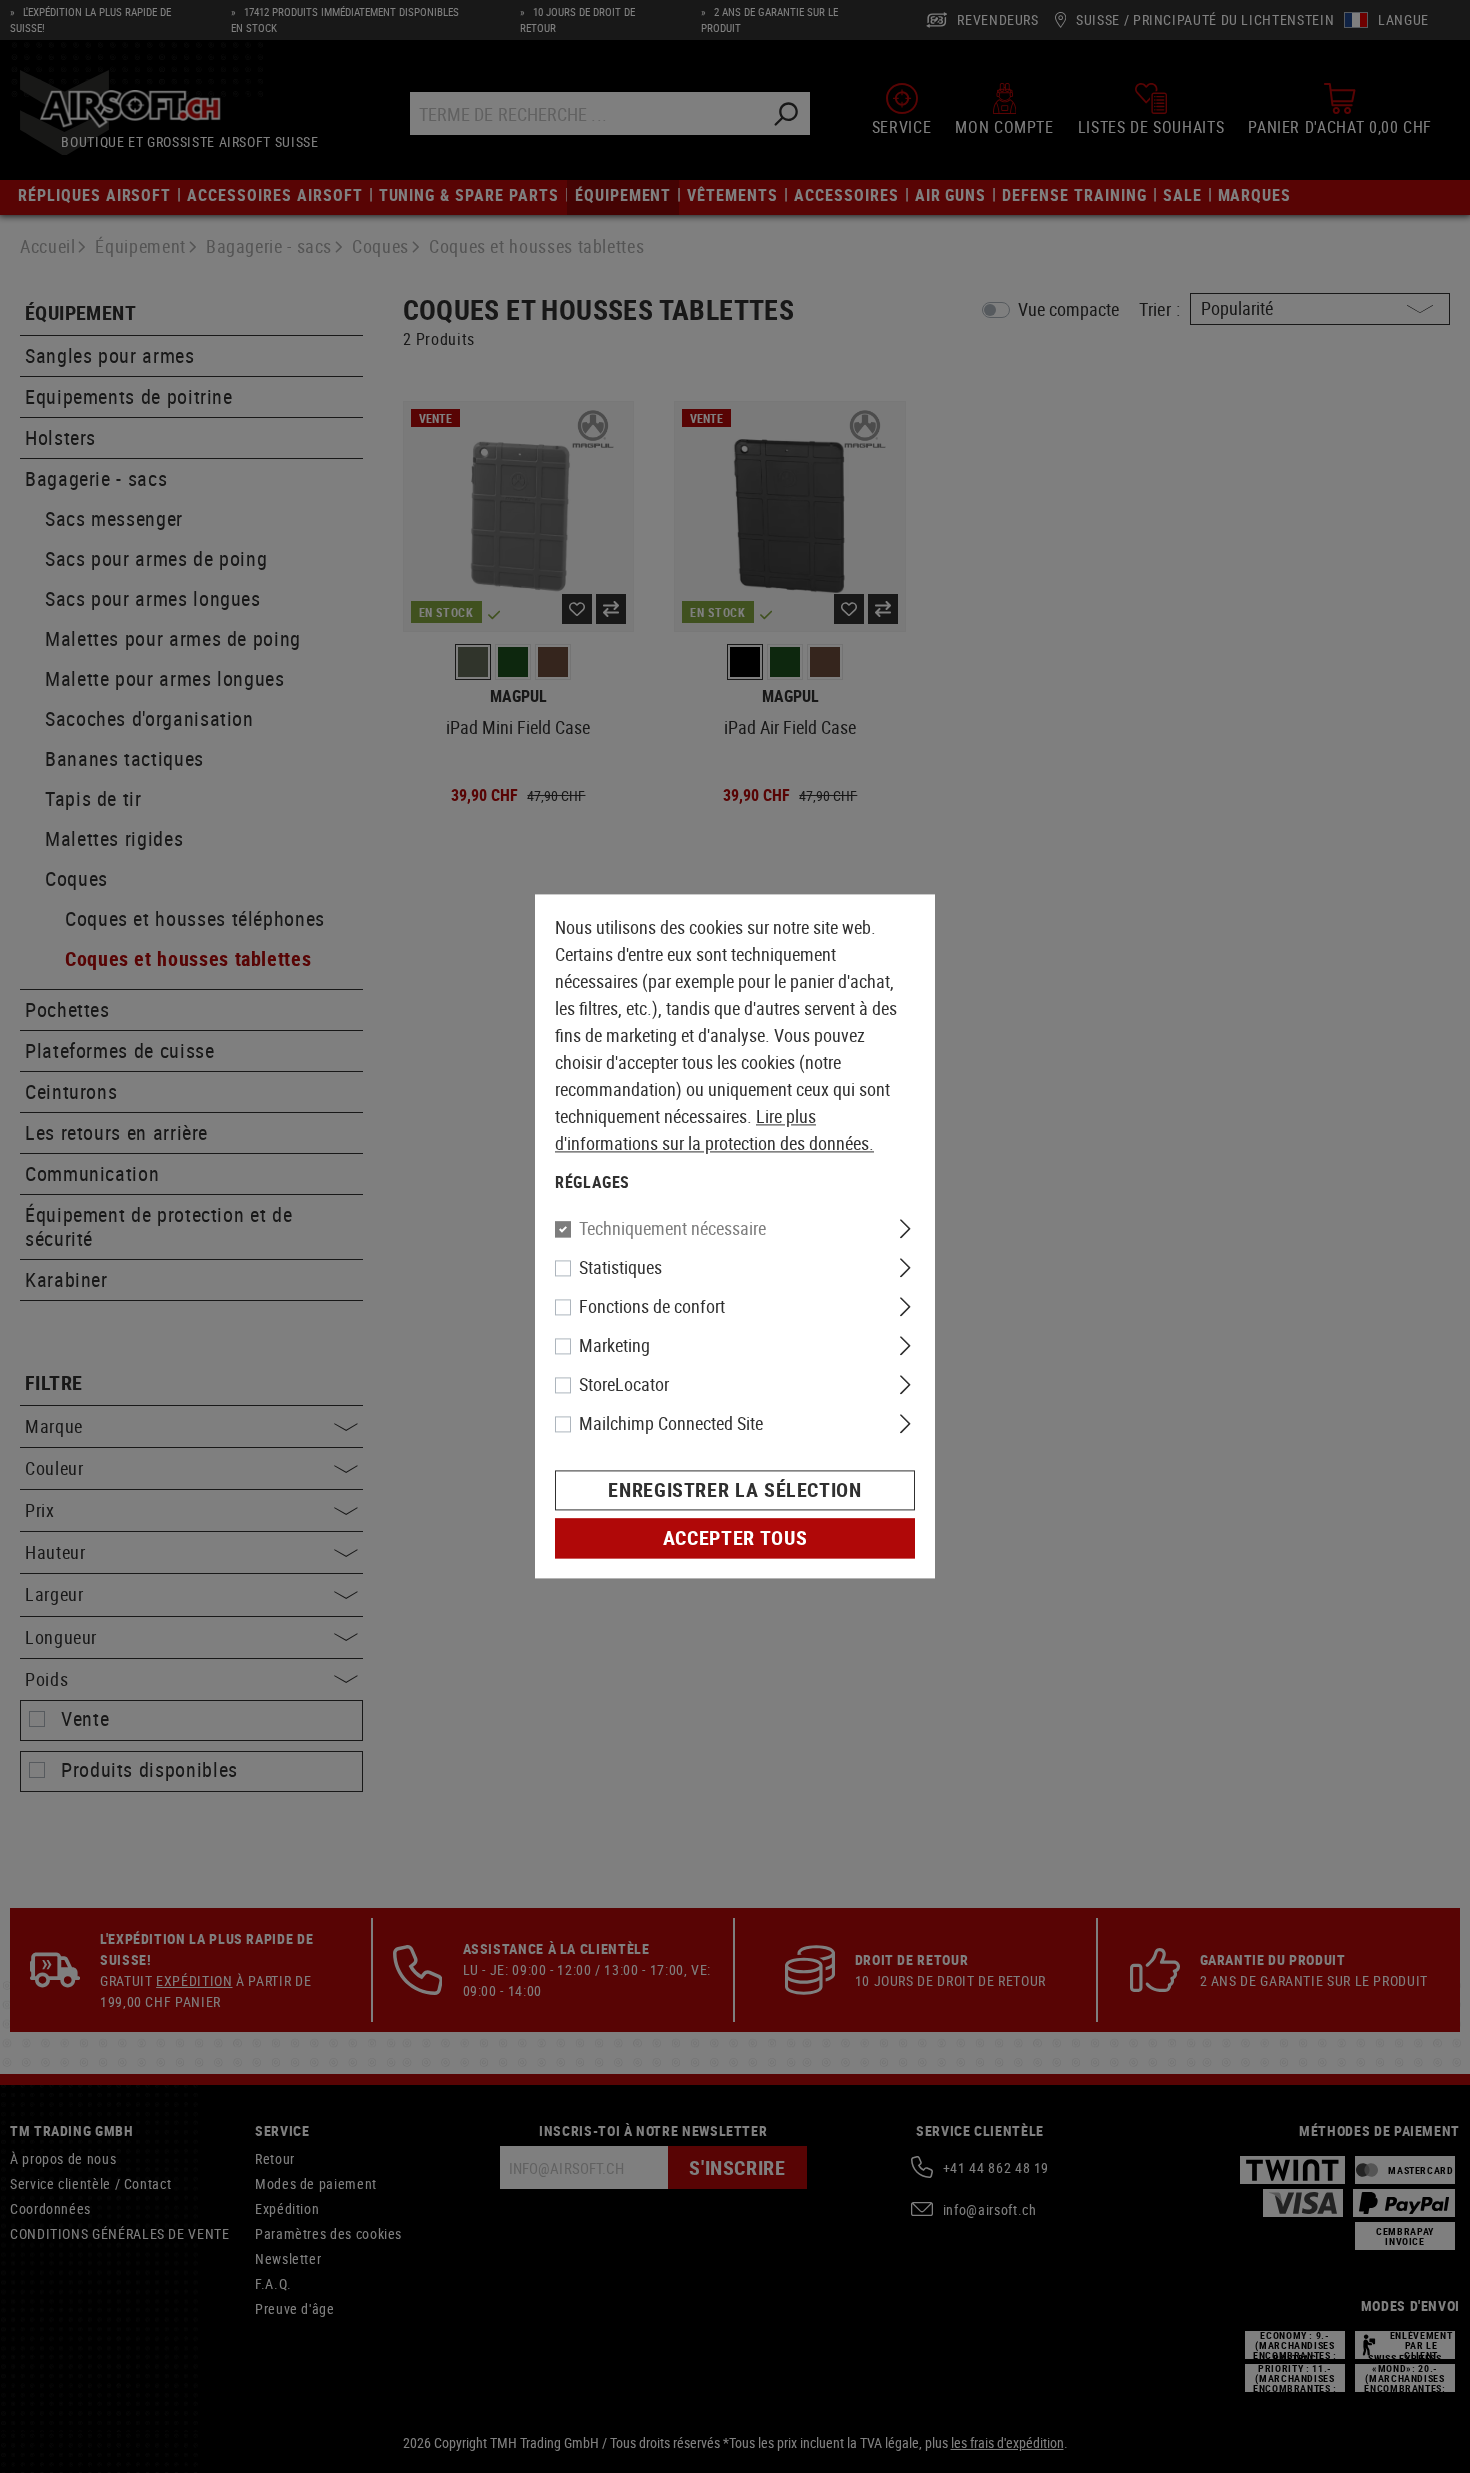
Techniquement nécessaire (672, 1229)
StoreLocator (624, 1385)
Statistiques (620, 1268)
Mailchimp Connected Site (671, 1424)
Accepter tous (735, 1538)
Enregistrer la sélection (734, 1490)
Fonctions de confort (652, 1307)
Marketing (614, 1346)
